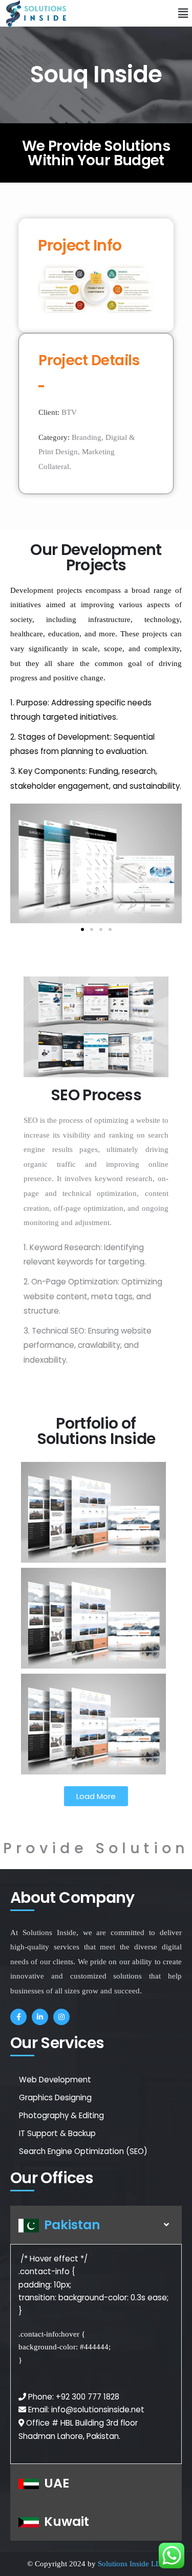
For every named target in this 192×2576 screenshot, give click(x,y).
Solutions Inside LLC (132, 2564)
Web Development (55, 2080)
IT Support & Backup (57, 2133)
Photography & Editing (61, 2115)
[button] (176, 13)
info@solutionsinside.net (98, 2410)
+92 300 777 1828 (88, 2397)
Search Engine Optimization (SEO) (83, 2151)
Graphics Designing (55, 2097)
